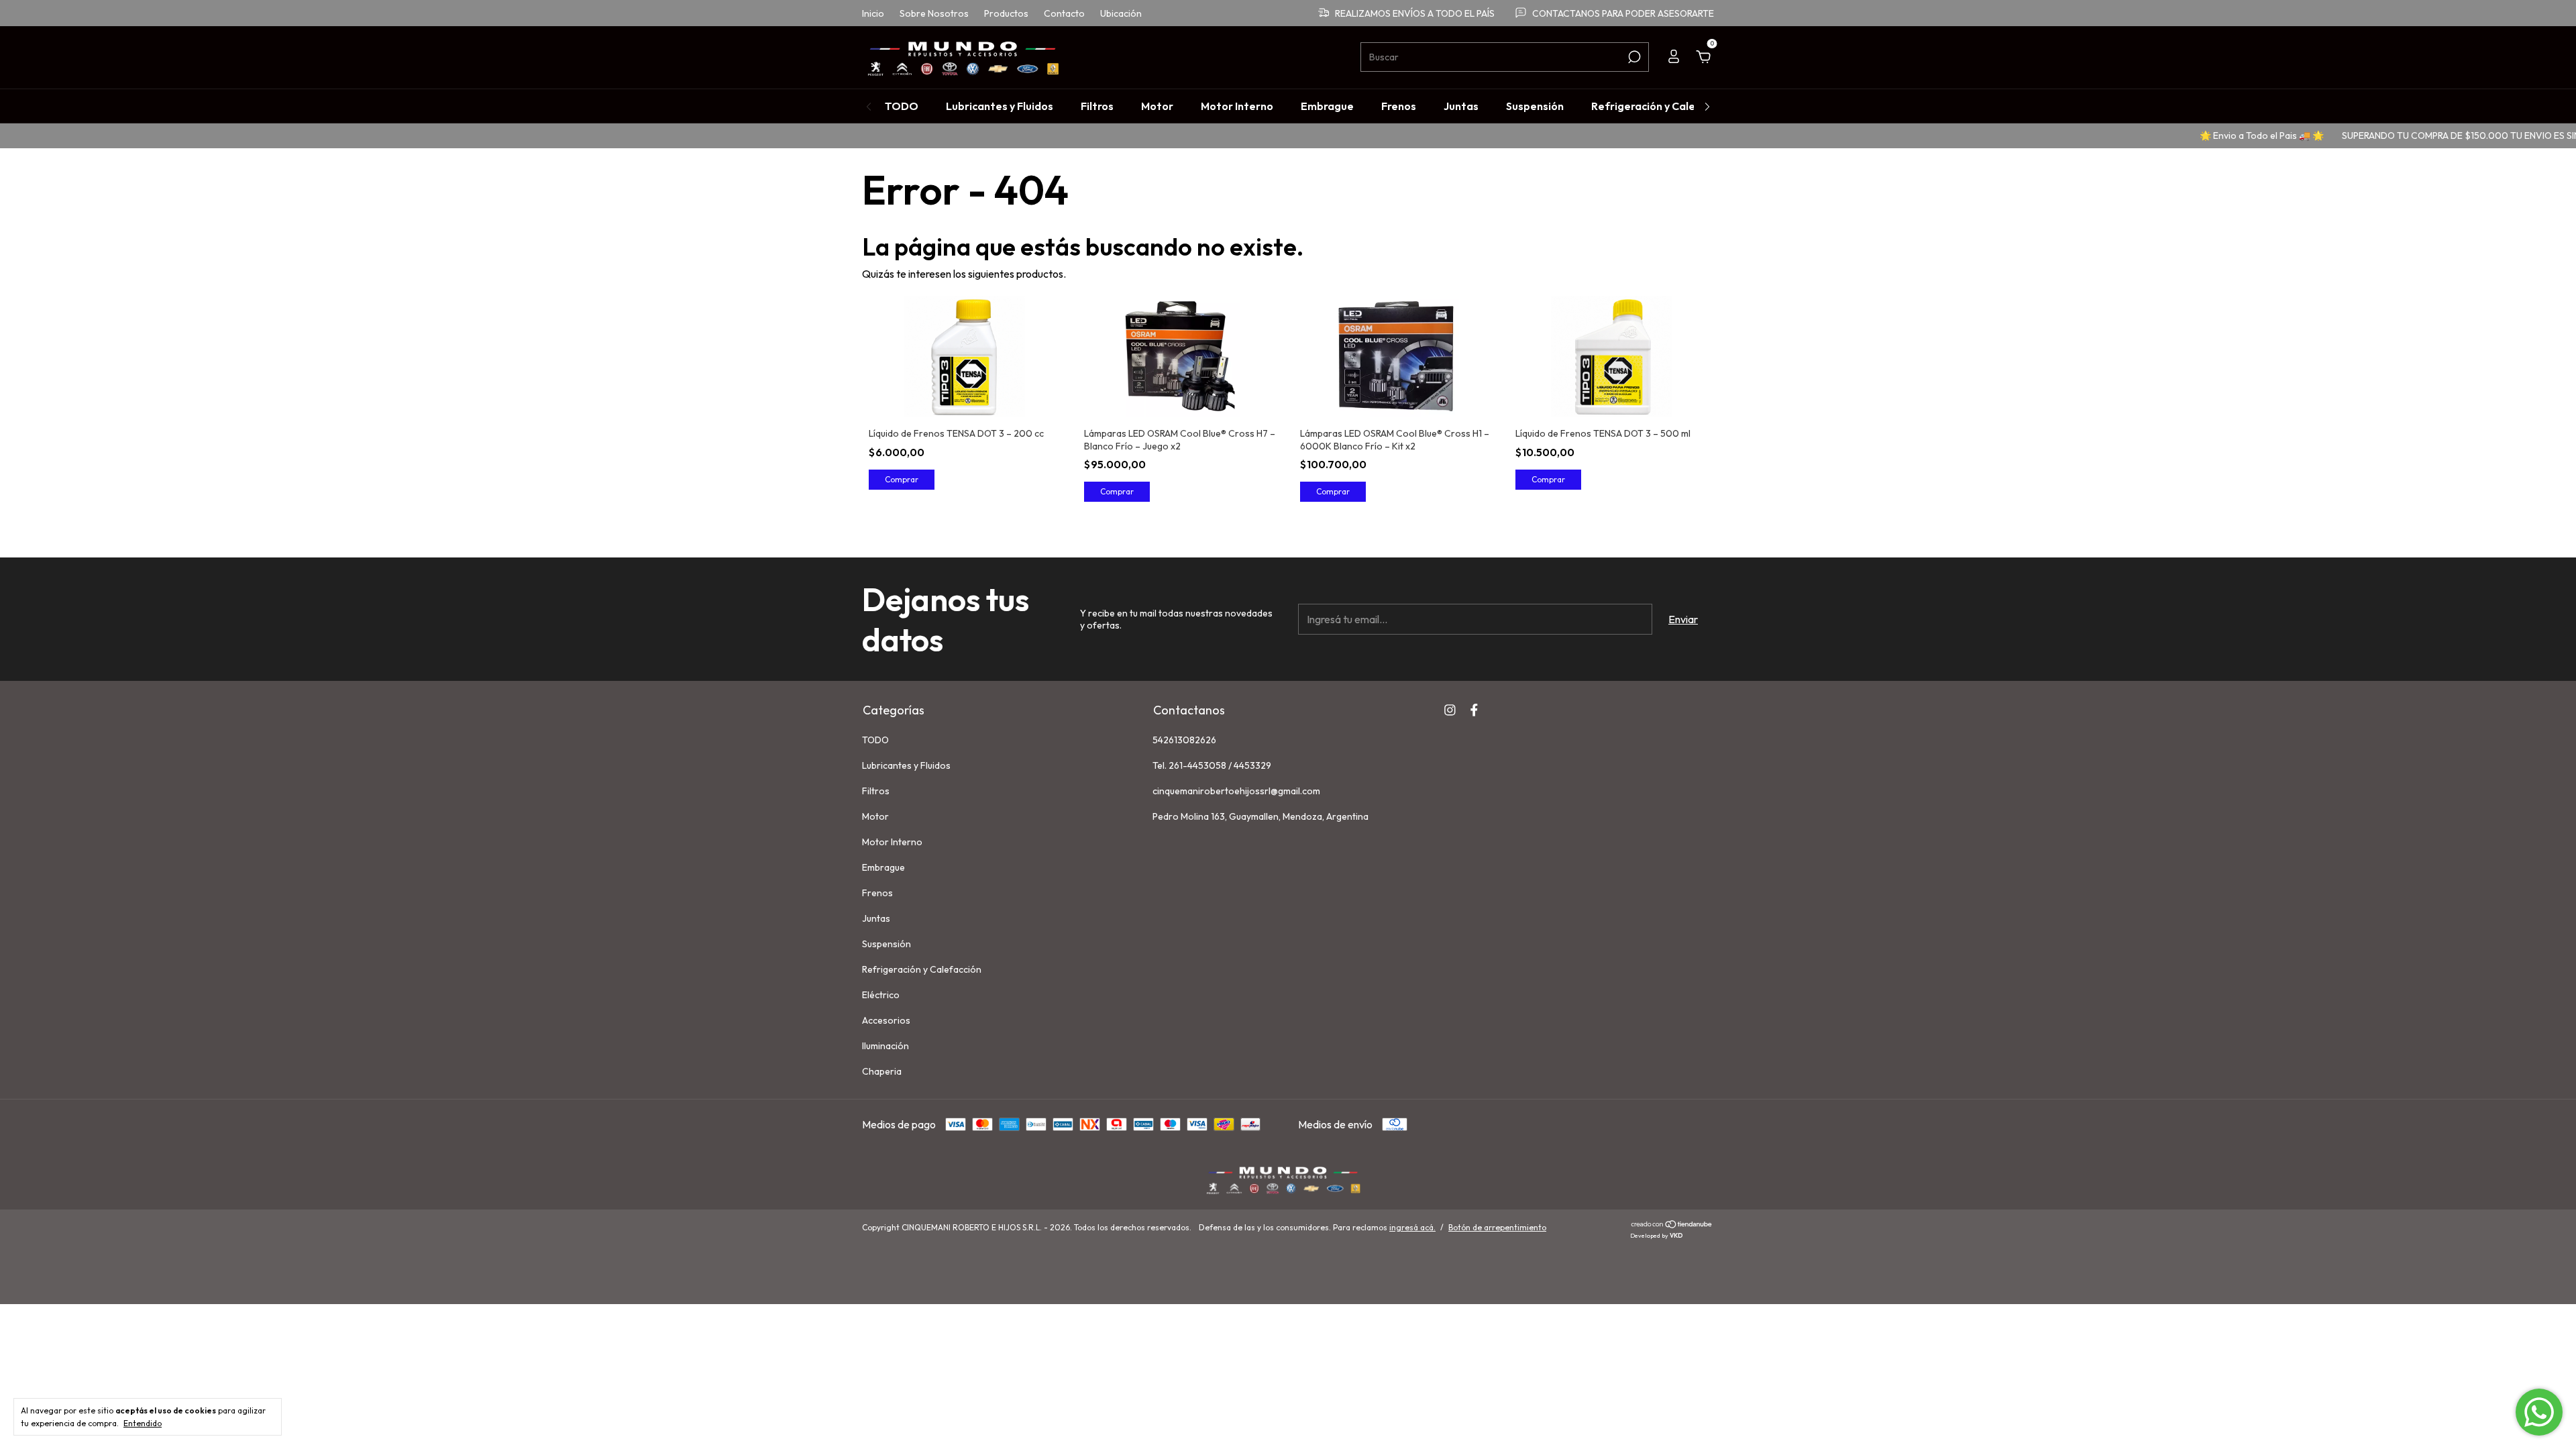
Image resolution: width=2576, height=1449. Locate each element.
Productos (1006, 13)
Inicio (873, 13)
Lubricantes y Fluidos (1000, 106)
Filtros (1097, 106)
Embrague (1327, 106)
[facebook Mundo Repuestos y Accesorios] (1474, 710)
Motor (1157, 106)
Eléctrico (881, 995)
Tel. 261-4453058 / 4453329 (1212, 765)
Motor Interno (1237, 106)
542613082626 (1184, 740)
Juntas (1461, 106)
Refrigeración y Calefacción (1662, 106)
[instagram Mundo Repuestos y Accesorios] (1450, 710)
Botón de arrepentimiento (1497, 1227)
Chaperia (882, 1071)
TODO (902, 106)
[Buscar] (1633, 57)
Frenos (1399, 106)
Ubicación (1121, 13)
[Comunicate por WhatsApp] (2539, 1412)
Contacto (1064, 13)
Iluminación (885, 1046)
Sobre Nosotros (934, 13)
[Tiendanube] (1672, 1225)
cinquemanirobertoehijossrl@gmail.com (1236, 791)
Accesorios (886, 1020)
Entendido (143, 1423)
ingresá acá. (1412, 1227)
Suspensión (1535, 106)
